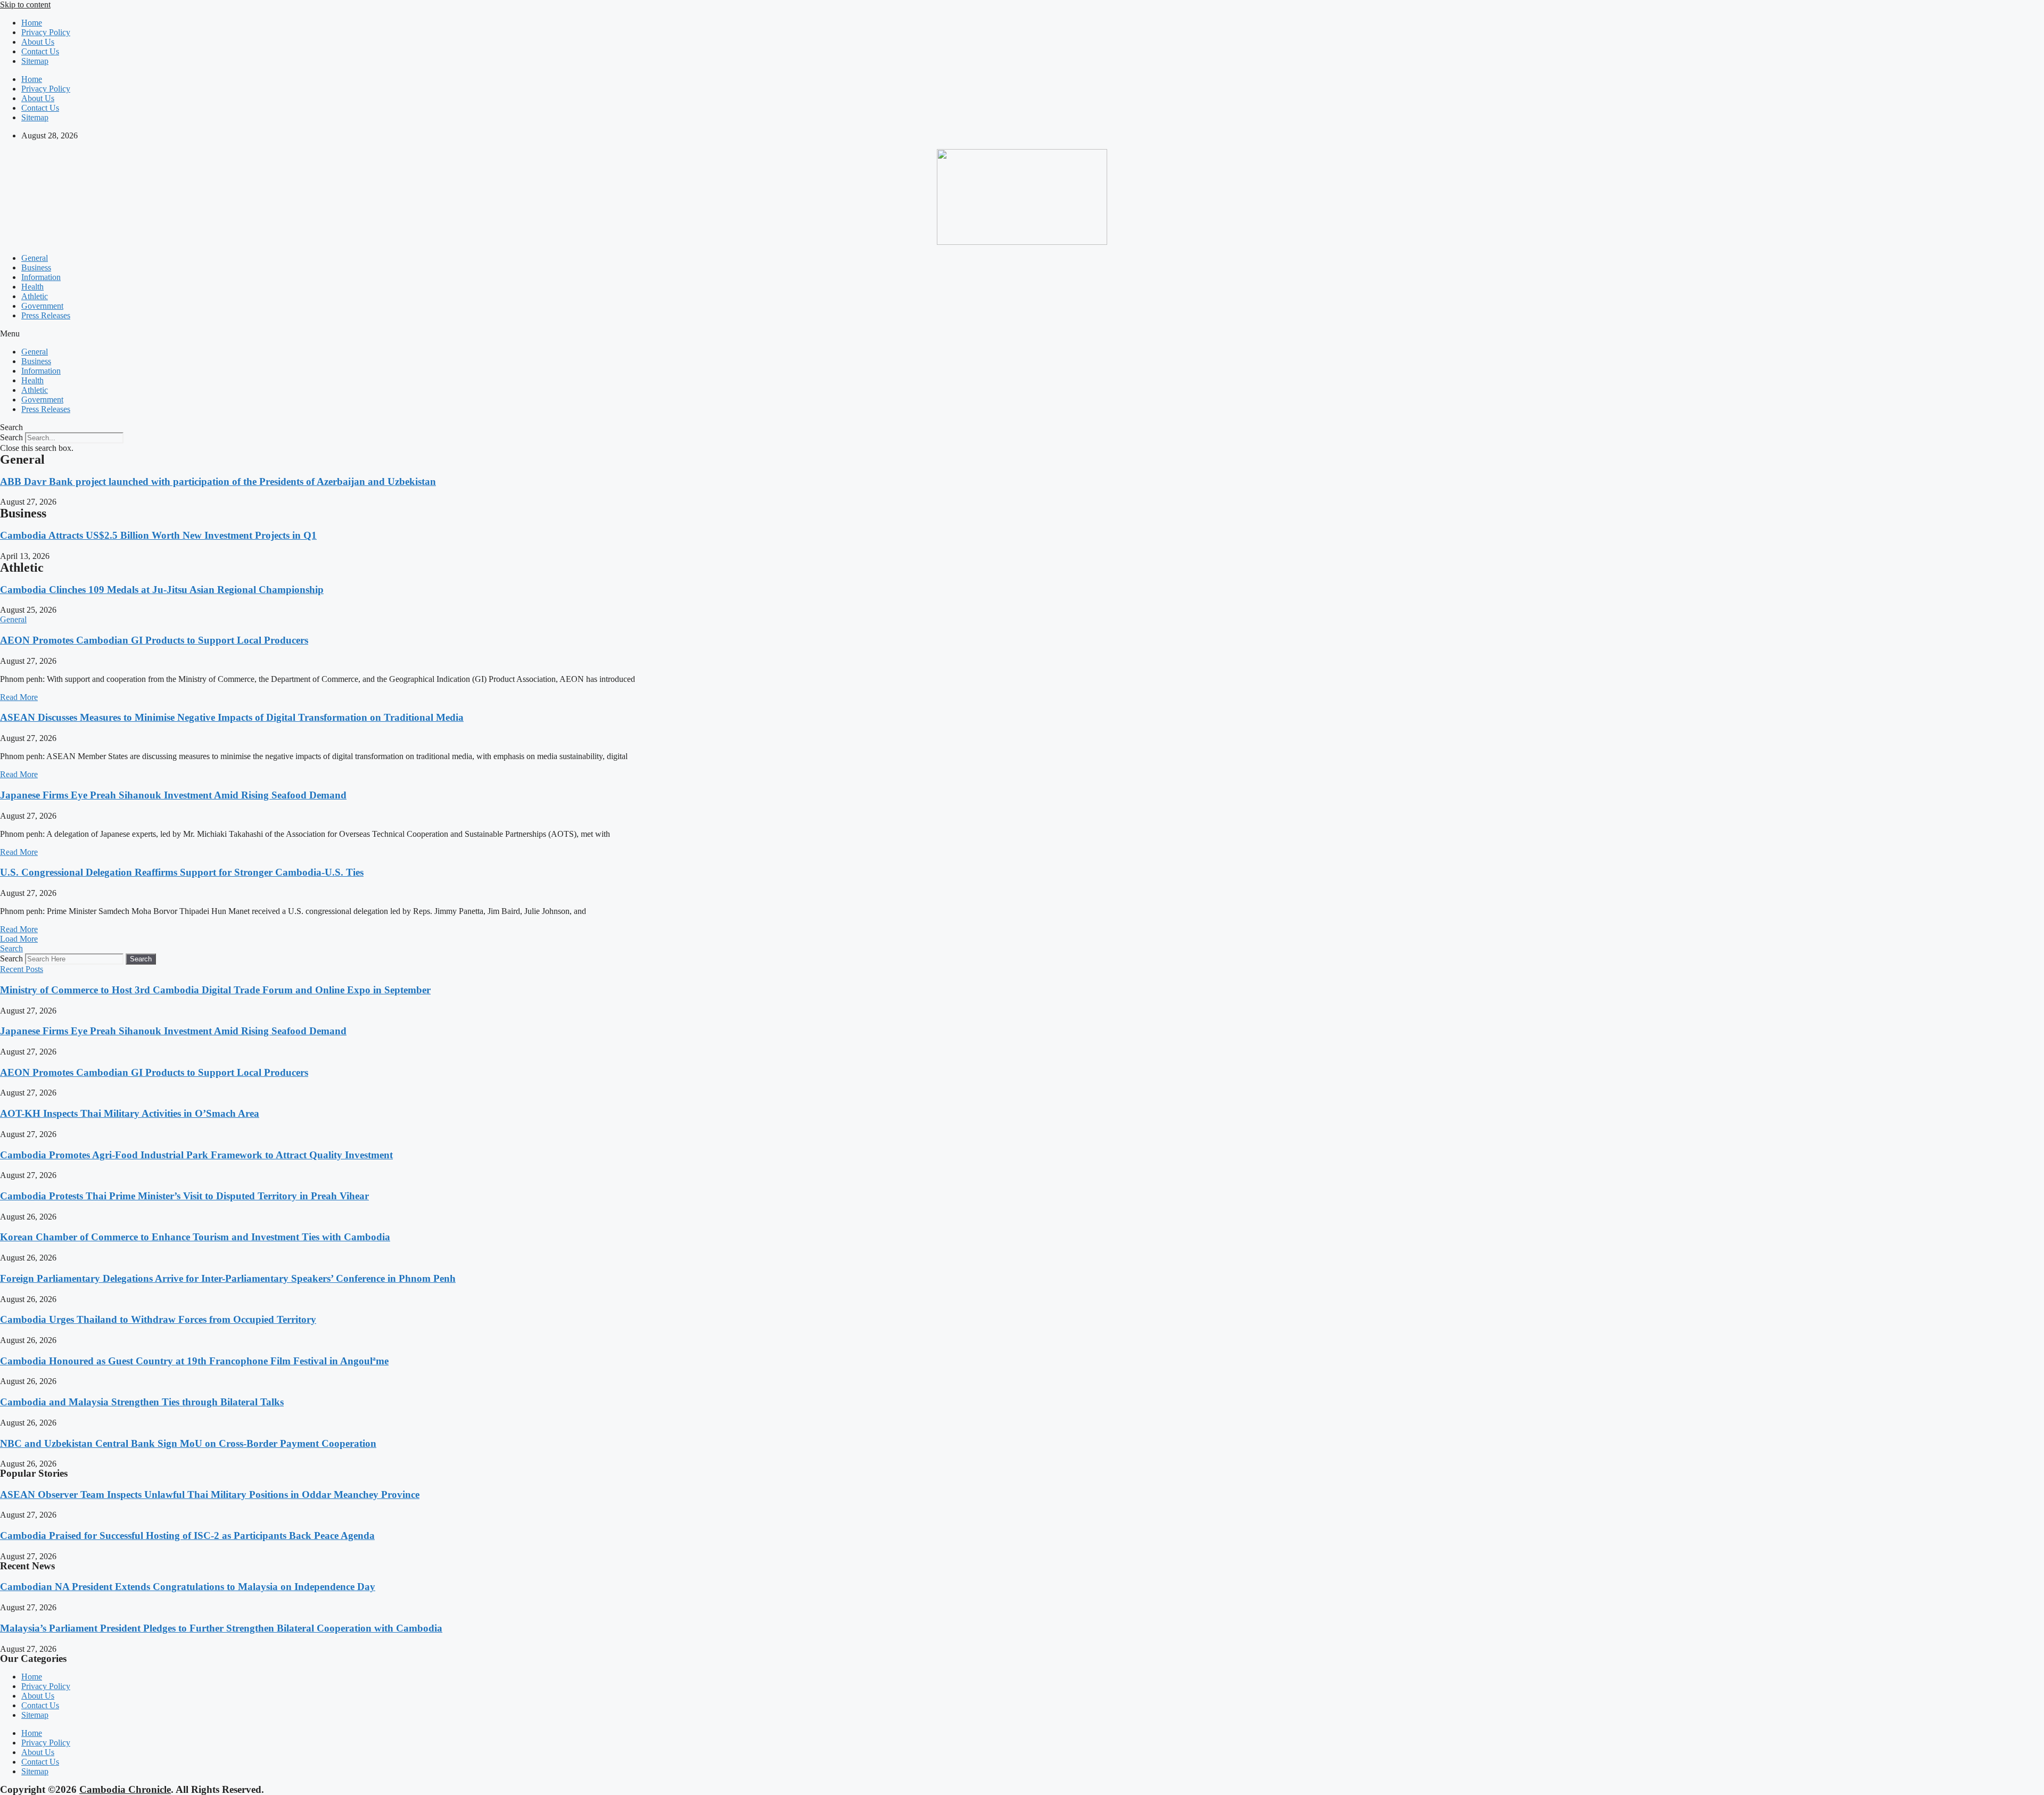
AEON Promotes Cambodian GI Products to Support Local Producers (154, 640)
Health (32, 287)
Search (11, 437)
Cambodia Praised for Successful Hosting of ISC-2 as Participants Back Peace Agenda (187, 1535)
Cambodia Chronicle (125, 1789)
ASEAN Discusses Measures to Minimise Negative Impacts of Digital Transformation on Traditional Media (232, 717)
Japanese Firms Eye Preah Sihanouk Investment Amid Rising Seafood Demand (173, 795)
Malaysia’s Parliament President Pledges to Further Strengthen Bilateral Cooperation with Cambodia (221, 1628)
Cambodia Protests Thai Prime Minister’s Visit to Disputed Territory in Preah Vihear (184, 1196)
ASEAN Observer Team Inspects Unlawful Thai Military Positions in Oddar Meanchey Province (210, 1495)
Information (41, 277)
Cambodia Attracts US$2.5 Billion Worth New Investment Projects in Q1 (158, 535)
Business (36, 267)
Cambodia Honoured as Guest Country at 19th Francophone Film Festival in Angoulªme (194, 1361)
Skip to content (25, 5)
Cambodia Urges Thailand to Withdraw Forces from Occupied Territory (158, 1319)
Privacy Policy (46, 32)
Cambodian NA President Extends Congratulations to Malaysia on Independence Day (188, 1587)
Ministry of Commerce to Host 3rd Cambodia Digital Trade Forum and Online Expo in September (215, 990)
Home (32, 23)
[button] (1022, 334)
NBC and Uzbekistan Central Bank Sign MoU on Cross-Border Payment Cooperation (188, 1443)
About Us (38, 42)
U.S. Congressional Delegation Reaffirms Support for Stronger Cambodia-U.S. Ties (182, 872)
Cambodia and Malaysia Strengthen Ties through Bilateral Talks (142, 1402)
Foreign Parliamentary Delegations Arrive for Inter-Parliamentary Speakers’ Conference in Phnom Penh (228, 1278)
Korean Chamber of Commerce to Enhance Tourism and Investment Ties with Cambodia (195, 1237)
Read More (19, 697)
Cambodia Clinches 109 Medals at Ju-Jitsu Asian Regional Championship (162, 590)
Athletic (35, 296)
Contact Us (40, 51)
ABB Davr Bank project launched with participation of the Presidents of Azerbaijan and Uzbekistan (218, 481)
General (35, 258)
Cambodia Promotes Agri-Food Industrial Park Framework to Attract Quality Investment (196, 1155)
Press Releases (46, 315)
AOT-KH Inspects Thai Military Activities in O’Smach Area (130, 1113)
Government (42, 306)
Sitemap (35, 61)
